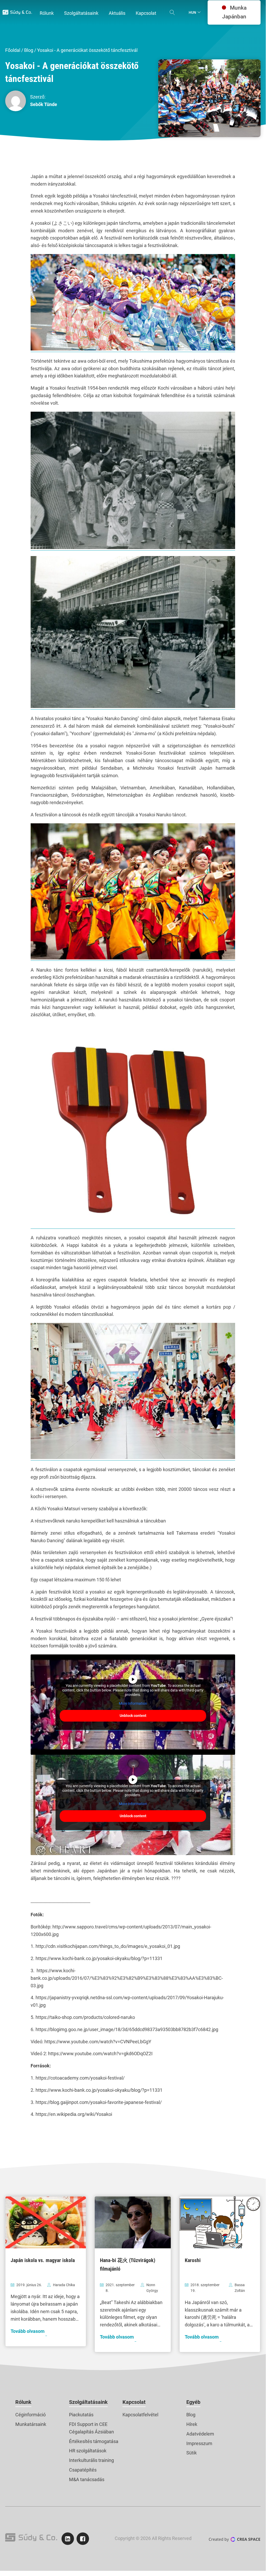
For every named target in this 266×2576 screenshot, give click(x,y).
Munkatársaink (31, 2424)
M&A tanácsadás (87, 2479)
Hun (192, 12)
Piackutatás (81, 2415)
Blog (29, 50)
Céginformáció (30, 2415)
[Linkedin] (68, 2539)
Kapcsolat (134, 2402)
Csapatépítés (83, 2470)
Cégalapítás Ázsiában (91, 2432)
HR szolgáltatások (88, 2451)
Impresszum (199, 2443)
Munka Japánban (234, 12)
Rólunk (23, 2402)
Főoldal (13, 50)
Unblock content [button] (133, 1716)
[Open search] (172, 12)
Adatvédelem (200, 2434)
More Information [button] (133, 1703)
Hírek (192, 2424)
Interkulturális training (91, 2460)
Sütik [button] (192, 2453)
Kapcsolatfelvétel (140, 2415)
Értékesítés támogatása (94, 2441)
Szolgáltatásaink (88, 2402)
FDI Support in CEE (88, 2424)
